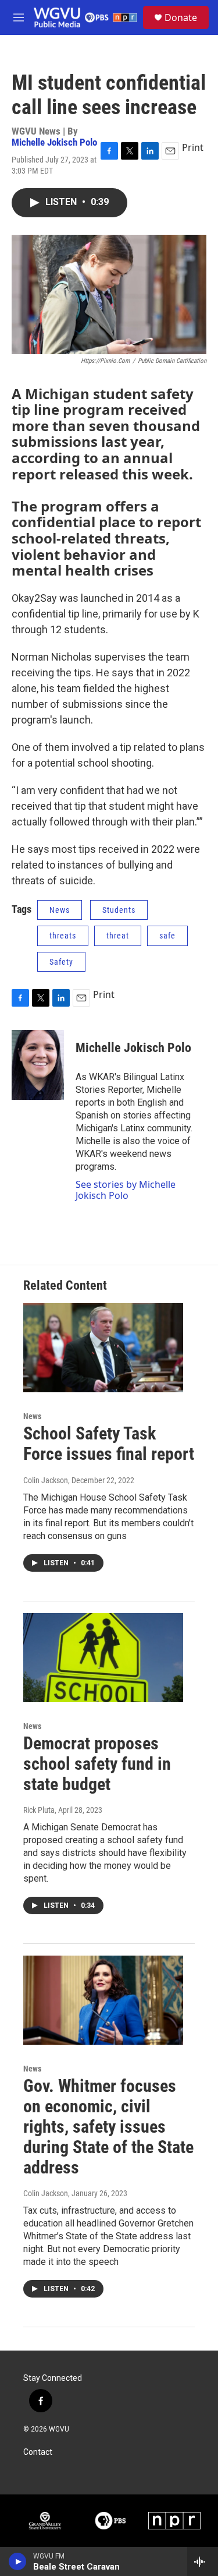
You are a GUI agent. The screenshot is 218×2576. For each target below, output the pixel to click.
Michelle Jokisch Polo (54, 142)
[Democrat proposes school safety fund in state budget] (103, 1658)
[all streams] (203, 2561)
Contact (38, 2452)
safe (167, 936)
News (60, 910)
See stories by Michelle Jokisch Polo (126, 1190)
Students (119, 910)
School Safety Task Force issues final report (109, 1444)
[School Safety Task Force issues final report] (103, 1348)
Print (193, 147)
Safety (61, 962)
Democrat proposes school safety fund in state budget (97, 1764)
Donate (181, 17)
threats (63, 936)
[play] (18, 2561)
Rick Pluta (39, 1810)
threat (118, 936)
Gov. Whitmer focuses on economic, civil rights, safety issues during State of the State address (108, 2126)
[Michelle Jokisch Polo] (38, 1065)
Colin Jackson (46, 1480)
